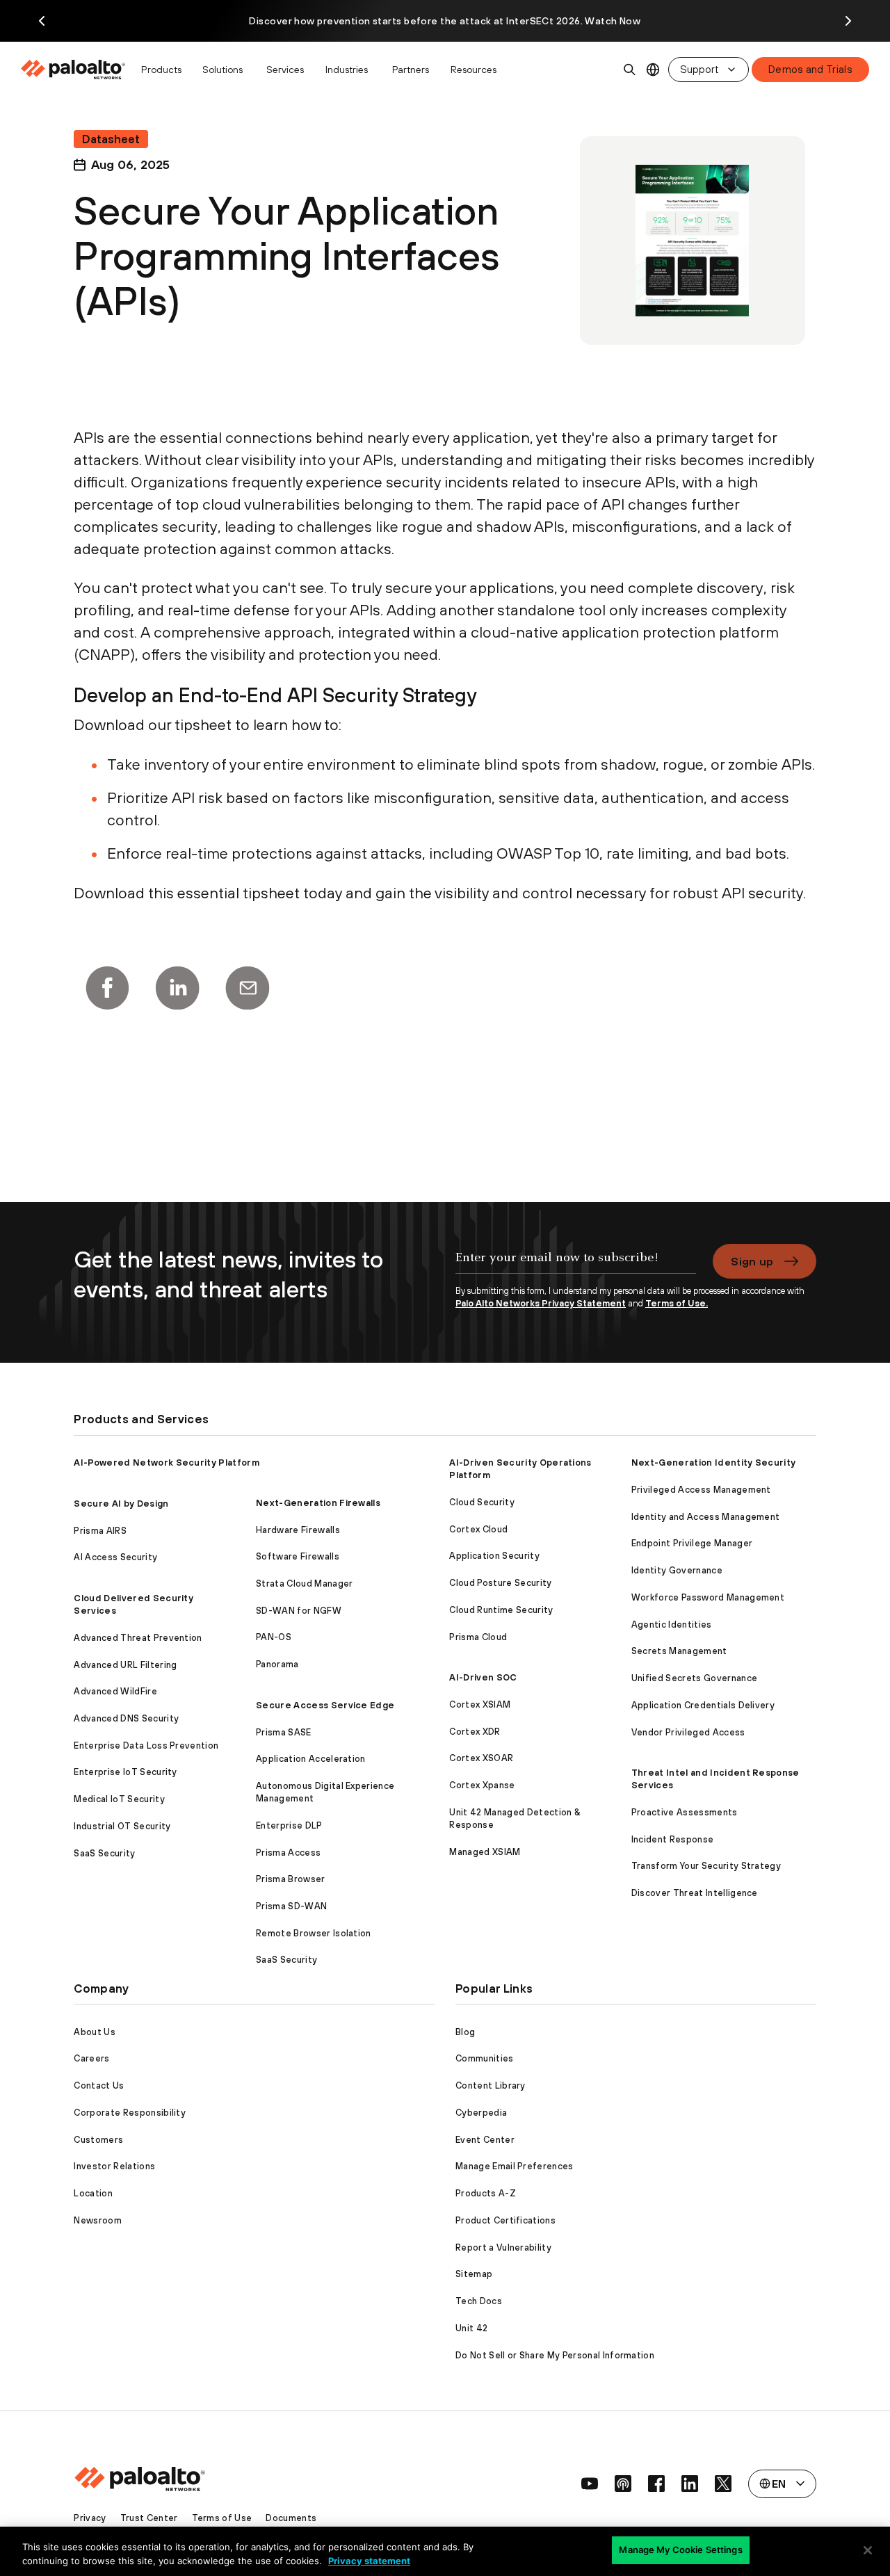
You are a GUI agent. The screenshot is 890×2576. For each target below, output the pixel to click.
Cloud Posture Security (500, 1583)
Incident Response (672, 1839)
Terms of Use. (677, 1303)
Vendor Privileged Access (688, 1732)
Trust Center (149, 2518)
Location (93, 2193)
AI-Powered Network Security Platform (167, 1463)
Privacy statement (369, 2561)
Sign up (752, 1261)
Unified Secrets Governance (694, 1678)
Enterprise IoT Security (125, 1772)
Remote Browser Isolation (314, 1933)
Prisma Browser (290, 1879)
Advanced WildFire (115, 1691)
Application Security (494, 1556)
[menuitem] (77, 70)
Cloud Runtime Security (501, 1610)
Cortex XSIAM (480, 1704)
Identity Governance (677, 1570)
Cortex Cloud (478, 1529)
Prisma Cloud (478, 1637)
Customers (98, 2140)
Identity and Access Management (706, 1517)
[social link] (590, 2484)
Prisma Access (288, 1853)
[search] (630, 70)
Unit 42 (471, 2328)
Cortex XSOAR (481, 1758)
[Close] (868, 2550)
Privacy (90, 2518)
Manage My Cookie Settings (680, 2550)
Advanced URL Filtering (125, 1665)
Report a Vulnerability (503, 2247)
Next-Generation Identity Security (714, 1463)
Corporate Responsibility (130, 2113)
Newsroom (98, 2220)
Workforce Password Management (708, 1597)
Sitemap (474, 2274)
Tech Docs (479, 2301)
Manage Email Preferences (515, 2166)
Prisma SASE (284, 1732)
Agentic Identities (672, 1625)
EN (653, 70)
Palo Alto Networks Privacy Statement (541, 1303)
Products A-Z (486, 2193)
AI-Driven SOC (483, 1677)
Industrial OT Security (122, 1826)
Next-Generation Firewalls (318, 1503)
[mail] (248, 988)
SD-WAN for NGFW (299, 1611)
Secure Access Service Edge (325, 1705)
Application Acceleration (311, 1759)
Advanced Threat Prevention (138, 1638)
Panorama (277, 1664)
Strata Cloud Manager (304, 1583)
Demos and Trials (810, 69)
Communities (485, 2058)
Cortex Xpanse (482, 1785)
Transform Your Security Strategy (706, 1866)
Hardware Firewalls (298, 1530)
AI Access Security (115, 1557)
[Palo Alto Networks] (74, 70)
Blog (465, 2032)
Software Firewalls (298, 1556)
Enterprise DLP (289, 1825)
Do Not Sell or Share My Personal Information (555, 2355)
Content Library (491, 2085)
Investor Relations (114, 2166)
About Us (95, 2032)
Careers (91, 2058)
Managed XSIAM (485, 1852)
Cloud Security (482, 1502)
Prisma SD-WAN (291, 1906)
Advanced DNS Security (126, 1718)
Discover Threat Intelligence (695, 1893)
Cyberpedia (481, 2113)
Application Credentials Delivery (703, 1705)
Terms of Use (222, 2518)
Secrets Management (679, 1651)
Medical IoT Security (119, 1799)
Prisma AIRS (100, 1531)
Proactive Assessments (685, 1812)
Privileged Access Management (701, 1490)
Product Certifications (505, 2220)
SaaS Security (104, 1853)
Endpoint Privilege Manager (692, 1543)
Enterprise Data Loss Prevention (146, 1745)
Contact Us (99, 2085)
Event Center (485, 2140)
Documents (291, 2518)
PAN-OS (274, 1637)
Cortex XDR (475, 1732)
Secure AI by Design (121, 1504)
